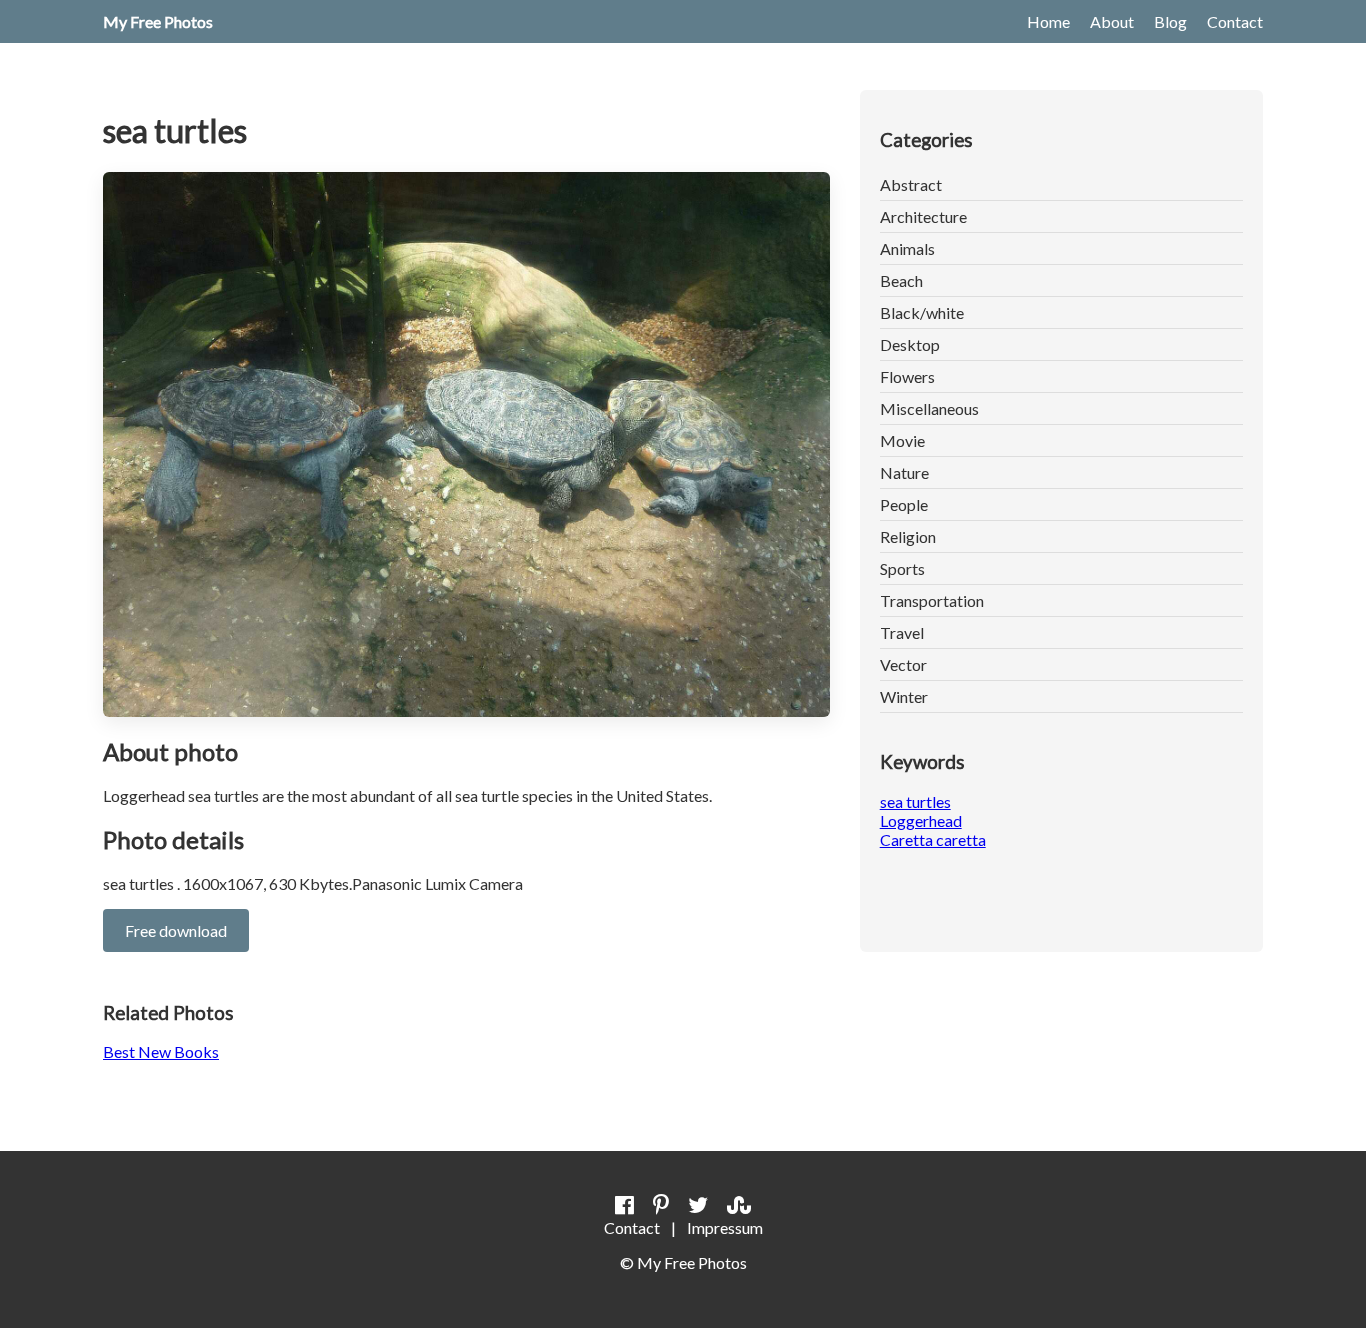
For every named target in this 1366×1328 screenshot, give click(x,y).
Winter (904, 696)
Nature (904, 472)
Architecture (923, 216)
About (1112, 21)
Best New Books (161, 1051)
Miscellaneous (929, 408)
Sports (902, 568)
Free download (176, 930)
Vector (903, 664)
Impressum (725, 1227)
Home (1048, 21)
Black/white (922, 312)
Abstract (911, 184)
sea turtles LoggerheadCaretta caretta (933, 820)
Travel (902, 632)
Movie (902, 440)
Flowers (907, 376)
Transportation (932, 600)
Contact (1235, 21)
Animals (907, 248)
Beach (901, 280)
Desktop (910, 344)
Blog (1170, 21)
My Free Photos (158, 21)
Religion (908, 536)
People (904, 504)
